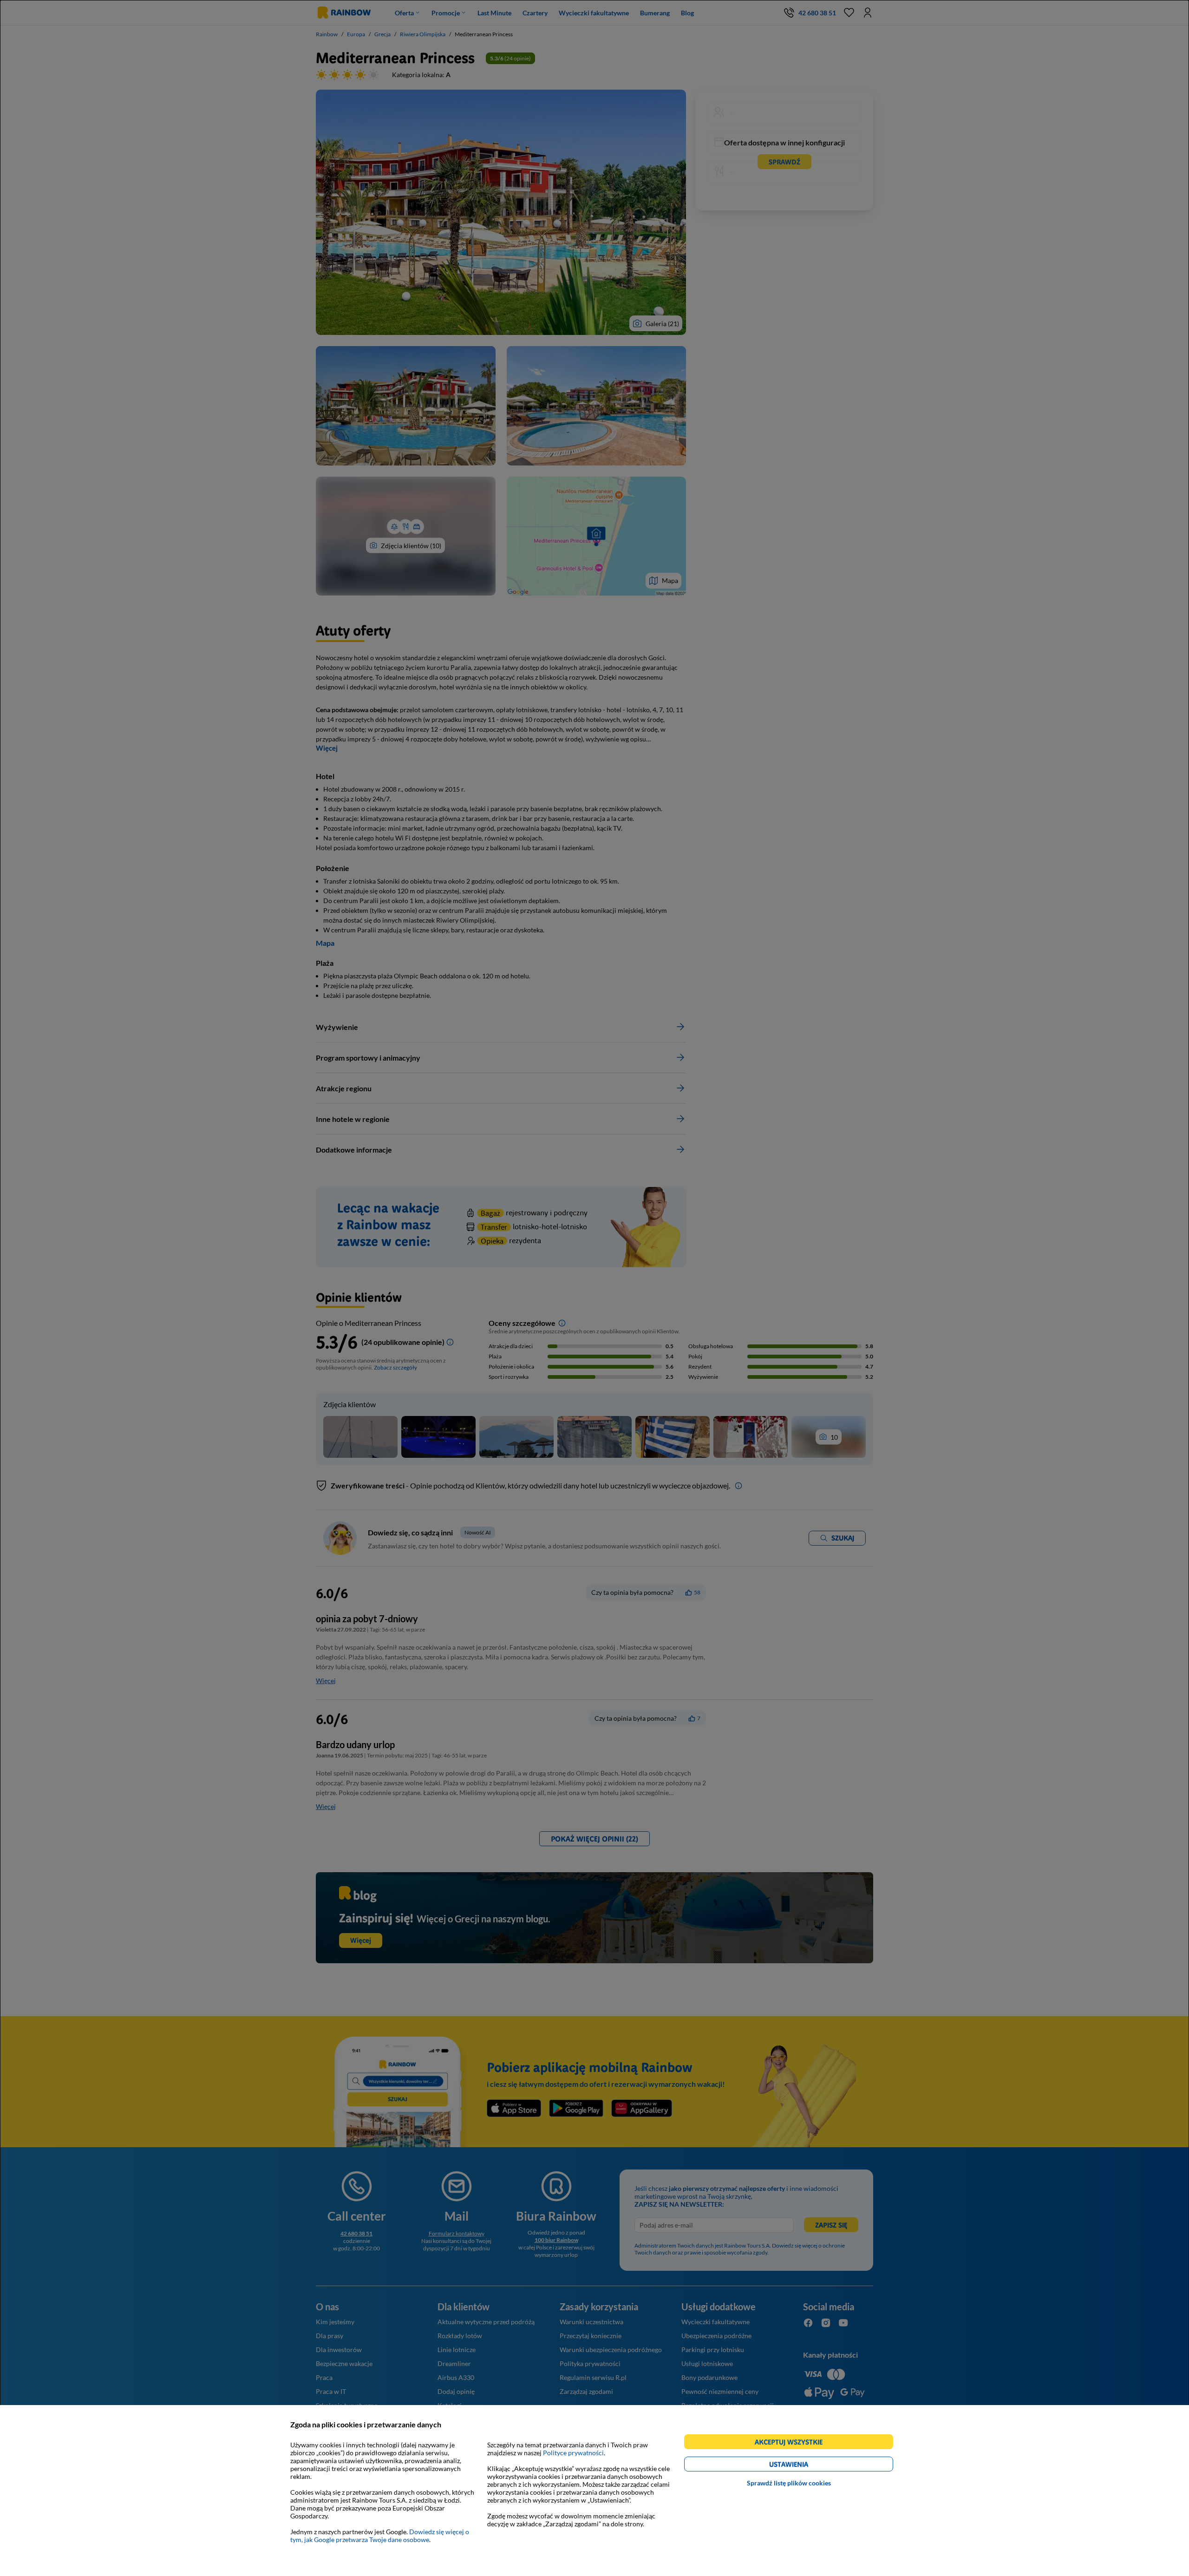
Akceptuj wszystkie (793, 2443)
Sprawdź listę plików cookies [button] (789, 2483)
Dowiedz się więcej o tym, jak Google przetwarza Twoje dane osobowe (380, 2536)
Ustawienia (805, 2466)
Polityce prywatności (573, 2453)
